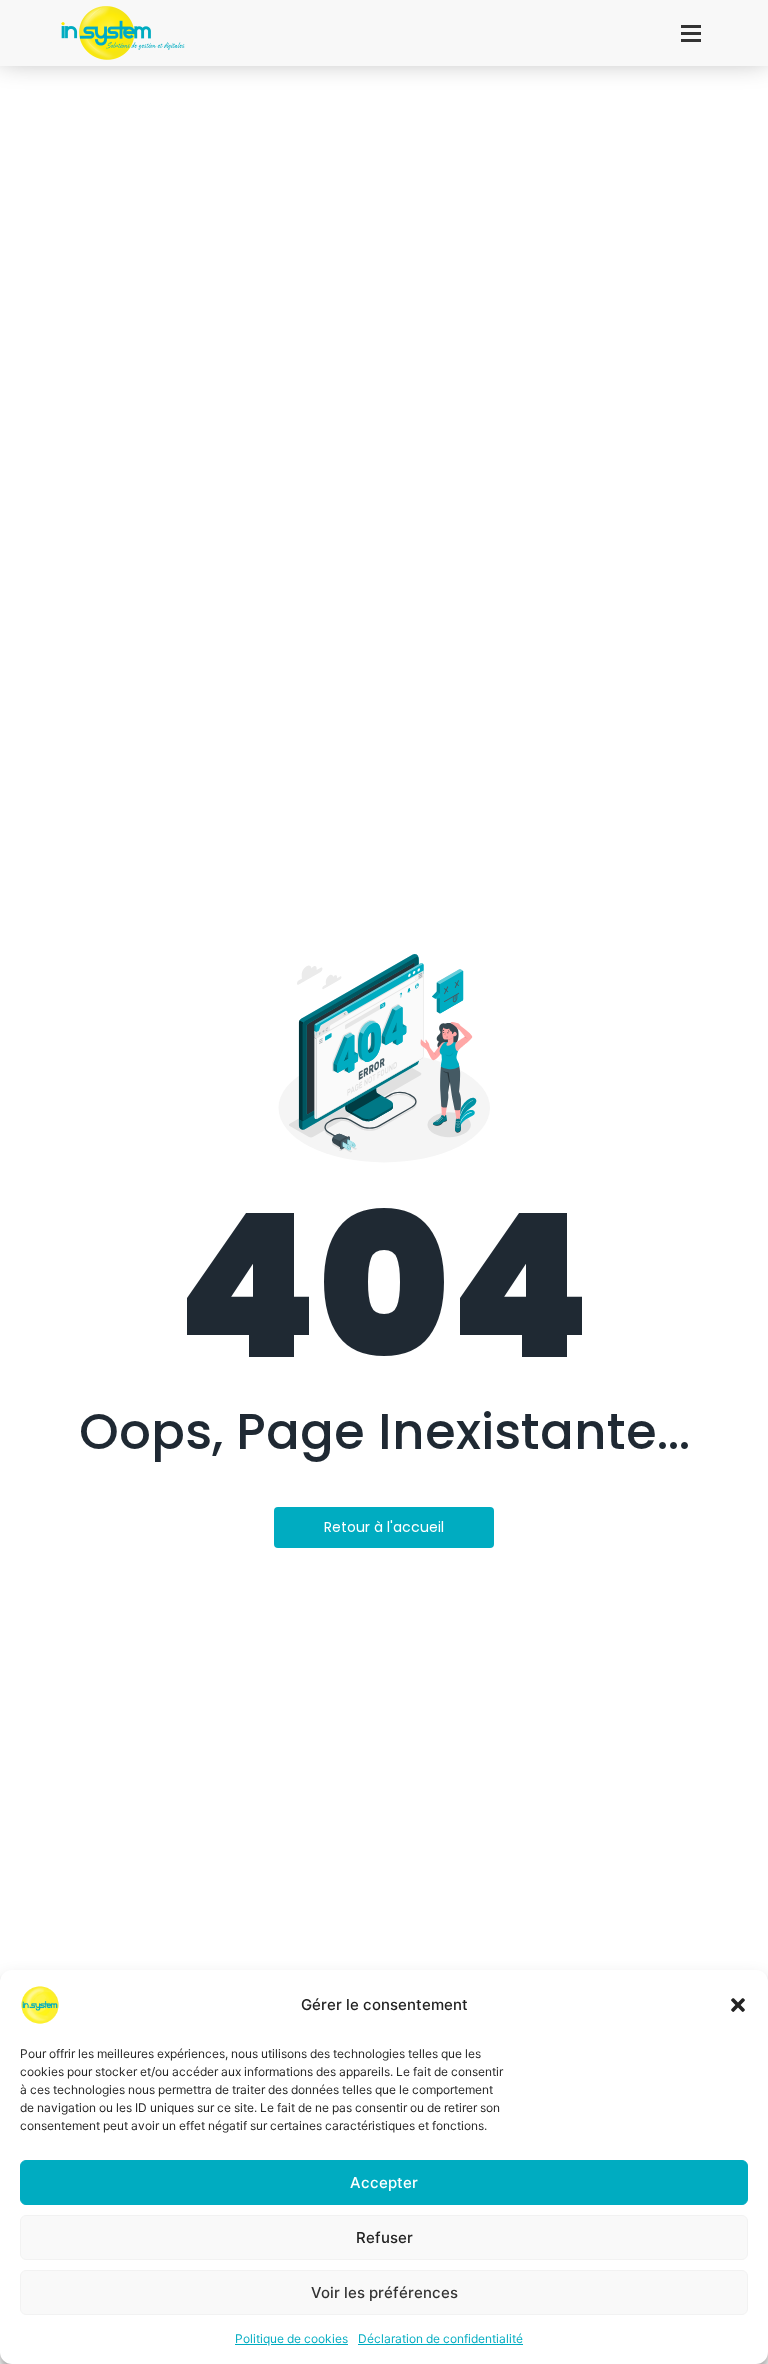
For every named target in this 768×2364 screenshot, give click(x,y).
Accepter (384, 2182)
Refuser (384, 2237)
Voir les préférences (384, 2292)
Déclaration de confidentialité (440, 2338)
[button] (738, 2005)
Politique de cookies (291, 2338)
